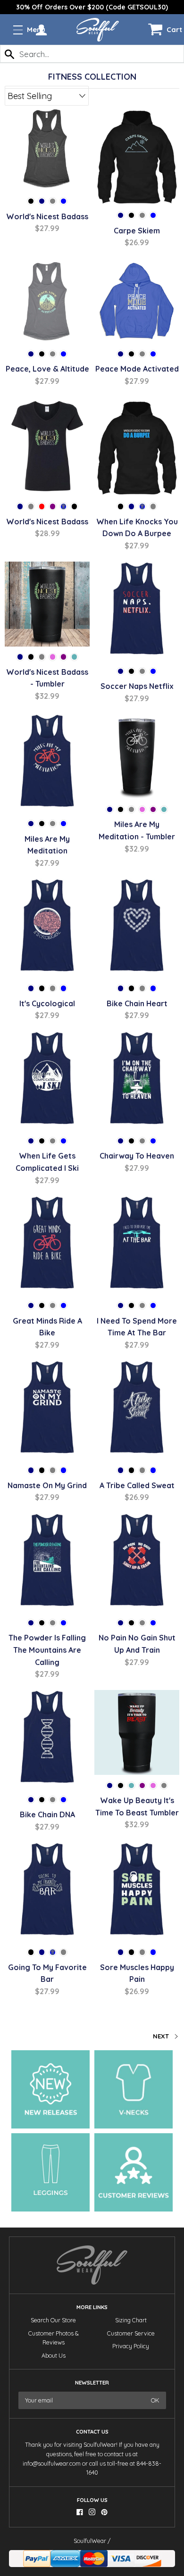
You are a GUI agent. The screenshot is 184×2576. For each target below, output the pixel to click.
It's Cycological (47, 1003)
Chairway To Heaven (137, 1156)
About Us (54, 2356)
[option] (92, 7)
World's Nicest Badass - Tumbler (47, 678)
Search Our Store (53, 2320)
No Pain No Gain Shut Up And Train (137, 1644)
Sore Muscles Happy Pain (137, 1973)
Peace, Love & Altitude (47, 369)
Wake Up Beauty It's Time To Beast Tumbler (137, 1806)
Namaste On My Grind (47, 1485)
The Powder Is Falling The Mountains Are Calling (47, 1650)
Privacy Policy (131, 2346)
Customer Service (131, 2333)
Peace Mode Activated (137, 369)
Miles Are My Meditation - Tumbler (137, 830)
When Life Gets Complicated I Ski (47, 1162)
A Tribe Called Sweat (137, 1485)
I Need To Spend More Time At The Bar (137, 1327)
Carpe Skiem (137, 231)
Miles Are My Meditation (47, 845)
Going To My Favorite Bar (47, 1973)
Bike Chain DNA (47, 1814)
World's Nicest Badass (47, 216)
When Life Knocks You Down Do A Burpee (137, 528)
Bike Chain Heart (137, 1003)
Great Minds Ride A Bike (47, 1327)
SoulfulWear (90, 2541)
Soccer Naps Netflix (137, 686)
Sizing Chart (131, 2320)
